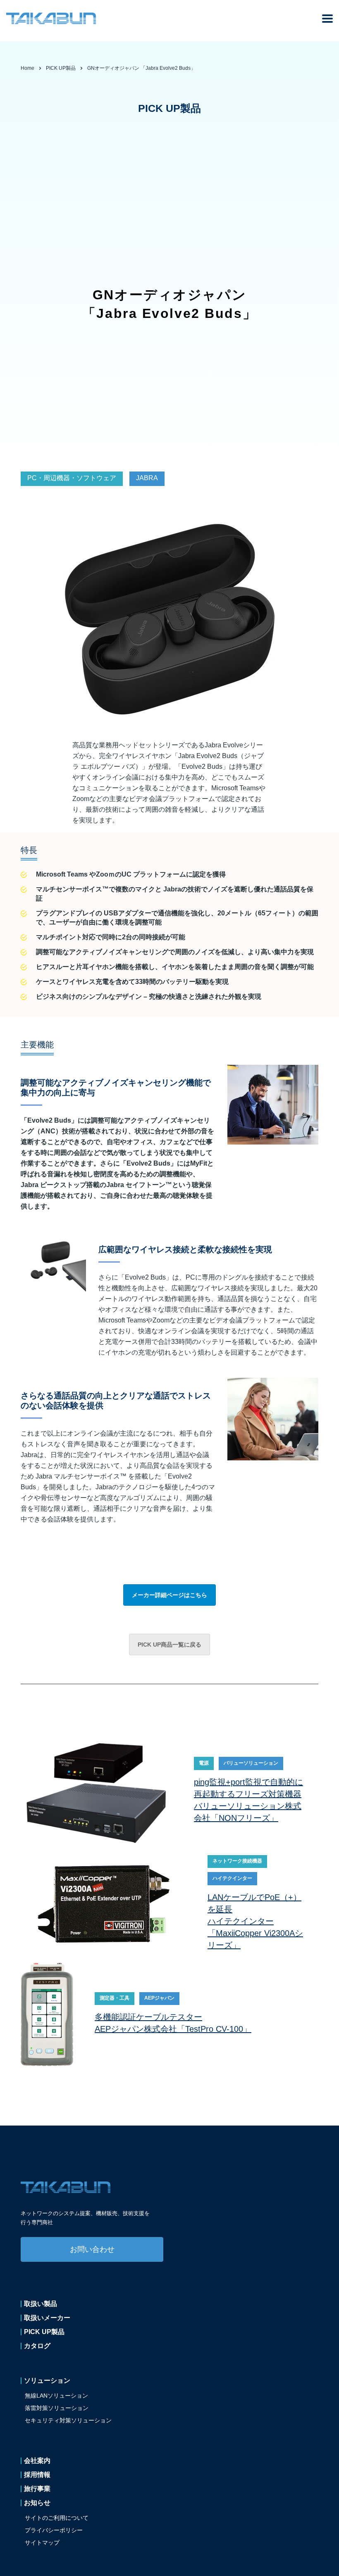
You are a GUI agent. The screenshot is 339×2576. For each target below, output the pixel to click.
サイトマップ (42, 2543)
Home (27, 68)
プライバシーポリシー (54, 2530)
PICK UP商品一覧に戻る (169, 1645)
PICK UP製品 (44, 2332)
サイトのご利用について (57, 2518)
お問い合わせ (92, 2249)
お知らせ (37, 2503)
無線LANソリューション (56, 2396)
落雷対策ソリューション (57, 2408)
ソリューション (47, 2381)
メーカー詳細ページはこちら (169, 1595)
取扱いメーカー (47, 2318)
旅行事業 (37, 2489)
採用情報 (37, 2475)
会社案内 (37, 2461)
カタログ (37, 2346)
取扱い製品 (41, 2304)
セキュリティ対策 (68, 2420)
